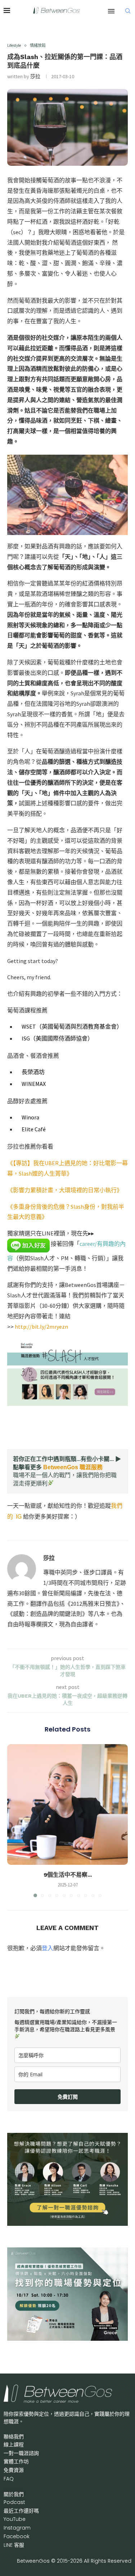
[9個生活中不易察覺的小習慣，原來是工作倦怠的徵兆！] (67, 1804)
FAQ (9, 2479)
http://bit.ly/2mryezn (41, 1327)
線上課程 (14, 2444)
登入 (48, 1948)
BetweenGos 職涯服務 (73, 1467)
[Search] (128, 11)
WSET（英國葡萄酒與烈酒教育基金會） (72, 1026)
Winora (30, 1117)
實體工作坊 (16, 2461)
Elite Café (34, 1129)
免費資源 (14, 2470)
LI (14, 2545)
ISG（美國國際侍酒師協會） (57, 1038)
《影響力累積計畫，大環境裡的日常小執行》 (65, 1190)
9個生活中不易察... (68, 1875)
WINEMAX (33, 1084)
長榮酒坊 (33, 1072)
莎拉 (35, 76)
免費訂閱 (68, 2097)
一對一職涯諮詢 (21, 2453)
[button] (13, 1820)
